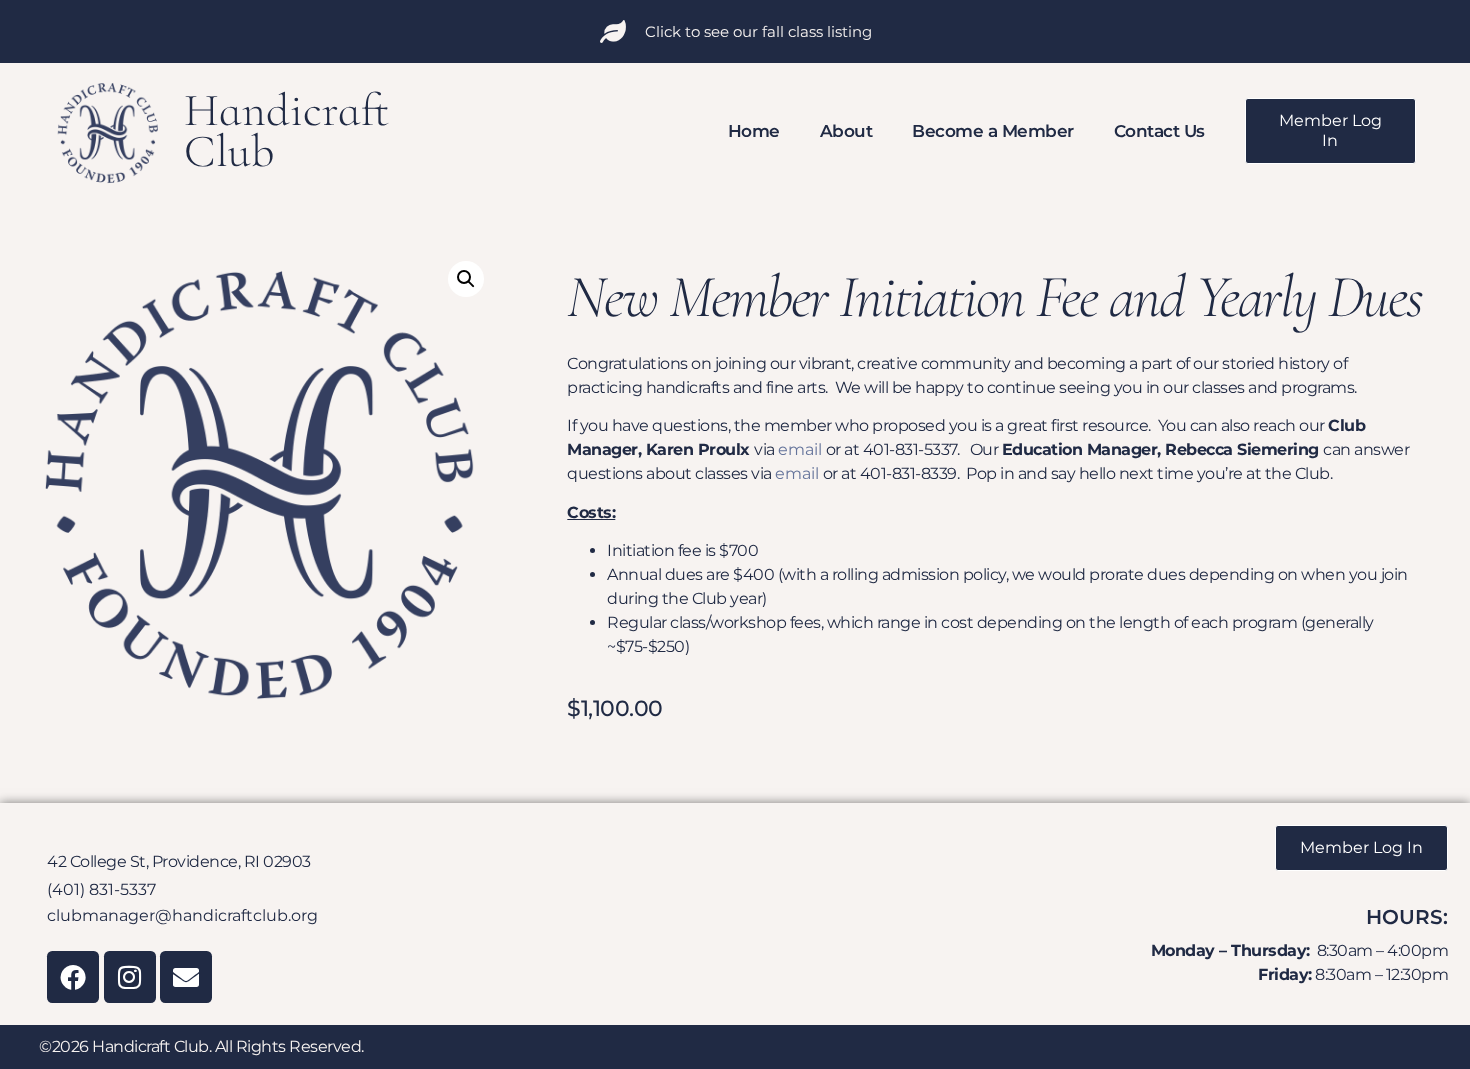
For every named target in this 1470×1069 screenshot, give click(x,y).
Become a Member (993, 131)
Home (754, 131)
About (846, 131)
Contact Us (1159, 131)
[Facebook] (73, 977)
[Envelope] (186, 977)
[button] (466, 279)
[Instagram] (130, 977)
